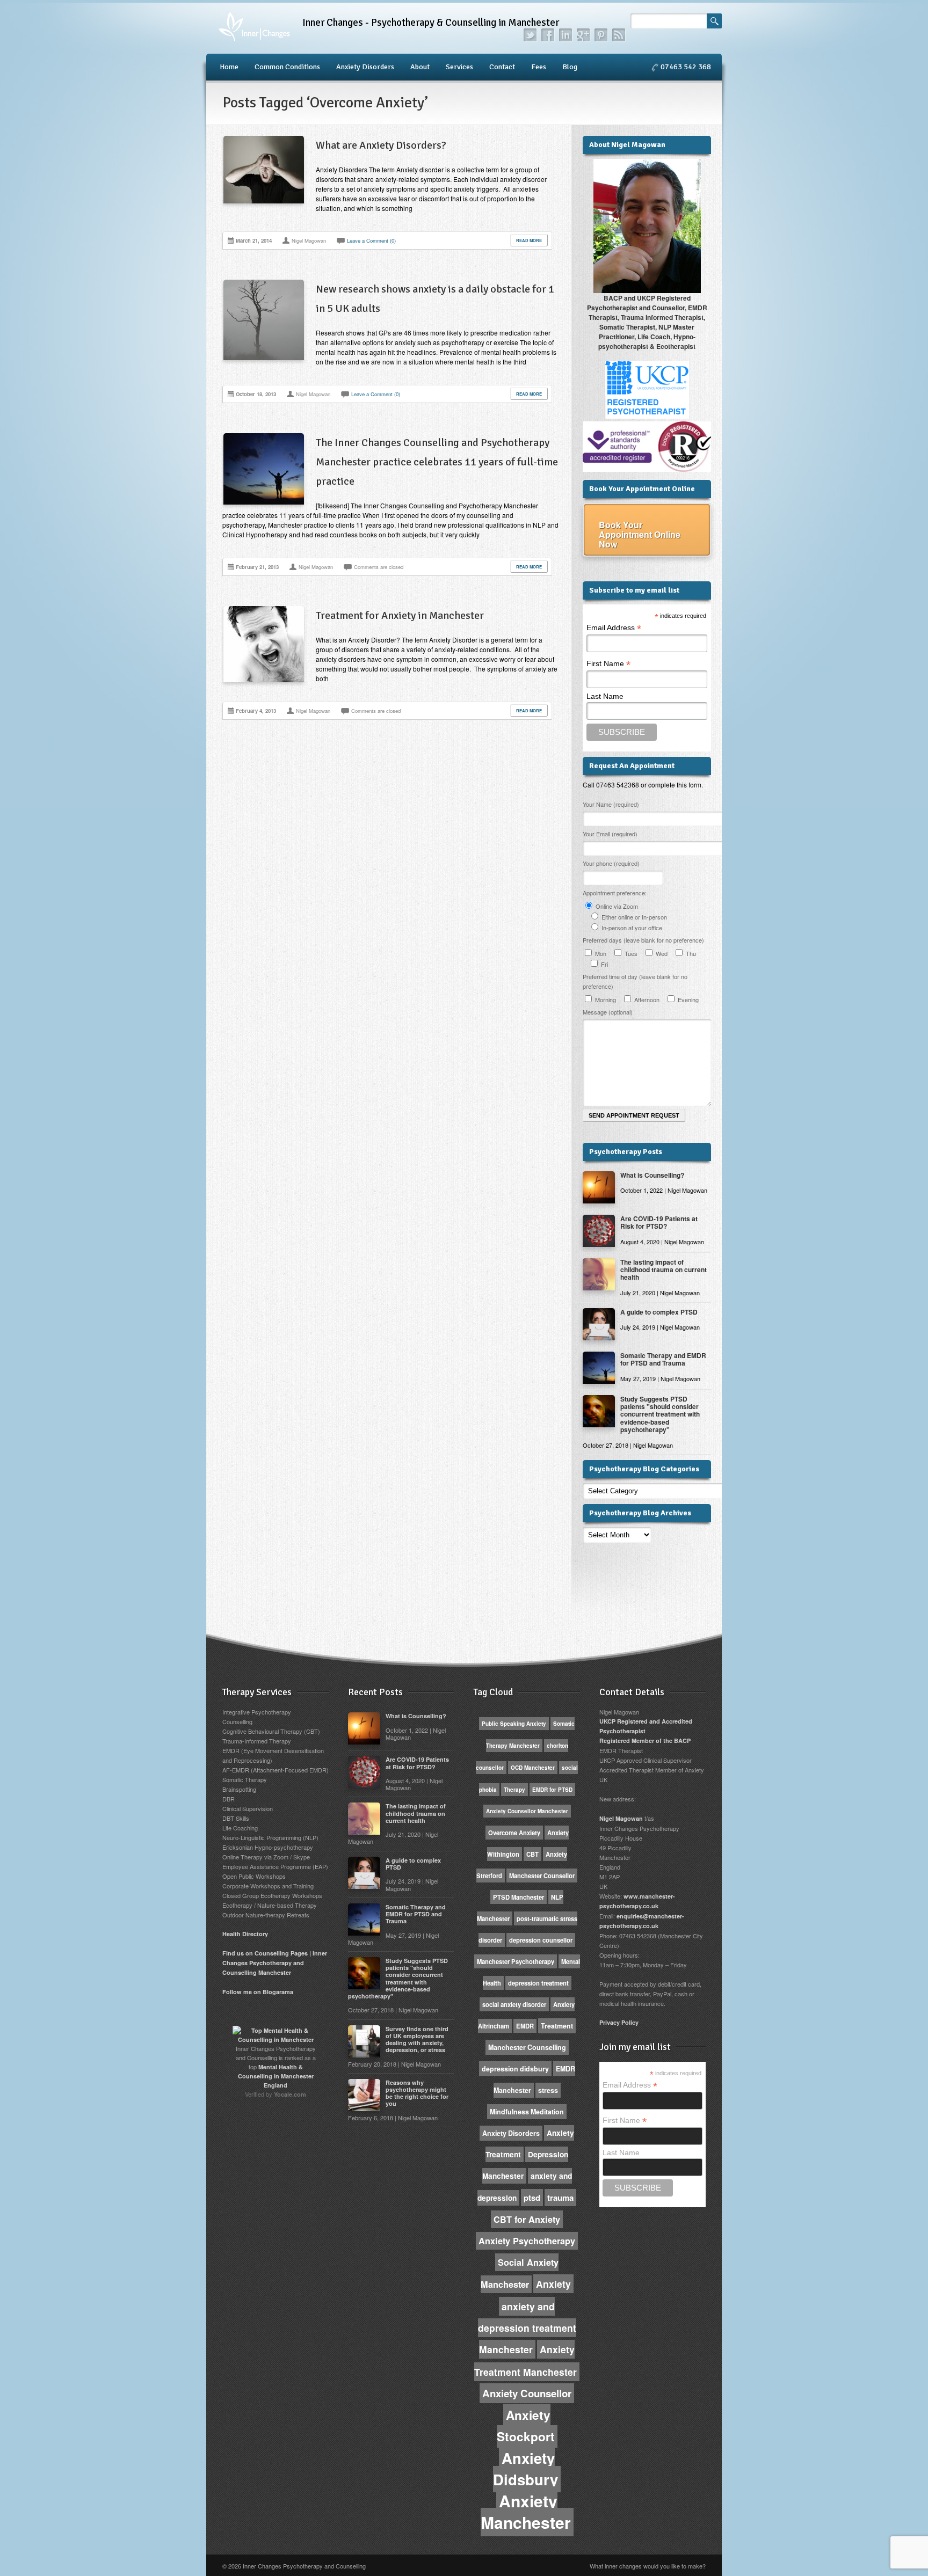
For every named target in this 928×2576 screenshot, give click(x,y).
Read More (529, 240)
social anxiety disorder (514, 2004)
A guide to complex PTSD (659, 1312)
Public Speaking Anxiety (514, 1724)
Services (459, 67)
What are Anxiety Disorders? (381, 145)
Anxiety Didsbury (525, 2468)
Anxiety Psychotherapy (527, 2241)
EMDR (525, 2026)
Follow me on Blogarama (258, 1992)
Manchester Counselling (527, 2047)
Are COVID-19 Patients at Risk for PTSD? (659, 1222)
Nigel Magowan (621, 1818)
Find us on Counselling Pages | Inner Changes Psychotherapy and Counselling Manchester (275, 1963)
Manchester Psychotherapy (516, 1961)
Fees (539, 67)
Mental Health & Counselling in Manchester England (276, 2076)
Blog (570, 67)
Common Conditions (287, 67)
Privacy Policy (619, 2022)
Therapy (514, 1790)
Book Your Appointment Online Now (640, 534)
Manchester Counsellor (542, 1876)
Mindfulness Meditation (527, 2112)
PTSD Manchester (519, 1897)
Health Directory (245, 1934)
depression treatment (538, 1983)
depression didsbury (515, 2069)
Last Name (605, 696)
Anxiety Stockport (526, 2426)
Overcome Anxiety (514, 1833)
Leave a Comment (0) (371, 240)
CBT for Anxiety (527, 2219)
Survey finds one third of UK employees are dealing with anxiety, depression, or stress (417, 2039)
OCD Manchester (533, 1768)
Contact (502, 67)
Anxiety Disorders (365, 67)
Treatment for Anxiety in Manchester (400, 615)
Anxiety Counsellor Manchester (527, 1811)
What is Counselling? (652, 1175)
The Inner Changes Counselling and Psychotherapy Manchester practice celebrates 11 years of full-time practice (437, 462)
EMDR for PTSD (552, 1790)
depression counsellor (541, 1940)
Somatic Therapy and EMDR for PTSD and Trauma (663, 1359)
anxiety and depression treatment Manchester (527, 2328)
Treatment (557, 2026)
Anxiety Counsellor (527, 2393)
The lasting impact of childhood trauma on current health (664, 1270)
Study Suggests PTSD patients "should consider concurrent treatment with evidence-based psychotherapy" (660, 1414)
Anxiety (553, 2284)
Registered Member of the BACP (645, 1741)
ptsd (532, 2198)
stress (548, 2090)
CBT (532, 1854)
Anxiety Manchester (526, 2511)
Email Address (614, 628)
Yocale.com (290, 2094)
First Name (608, 664)
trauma (560, 2198)
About (420, 67)
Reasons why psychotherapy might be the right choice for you (417, 2093)
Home (229, 67)
